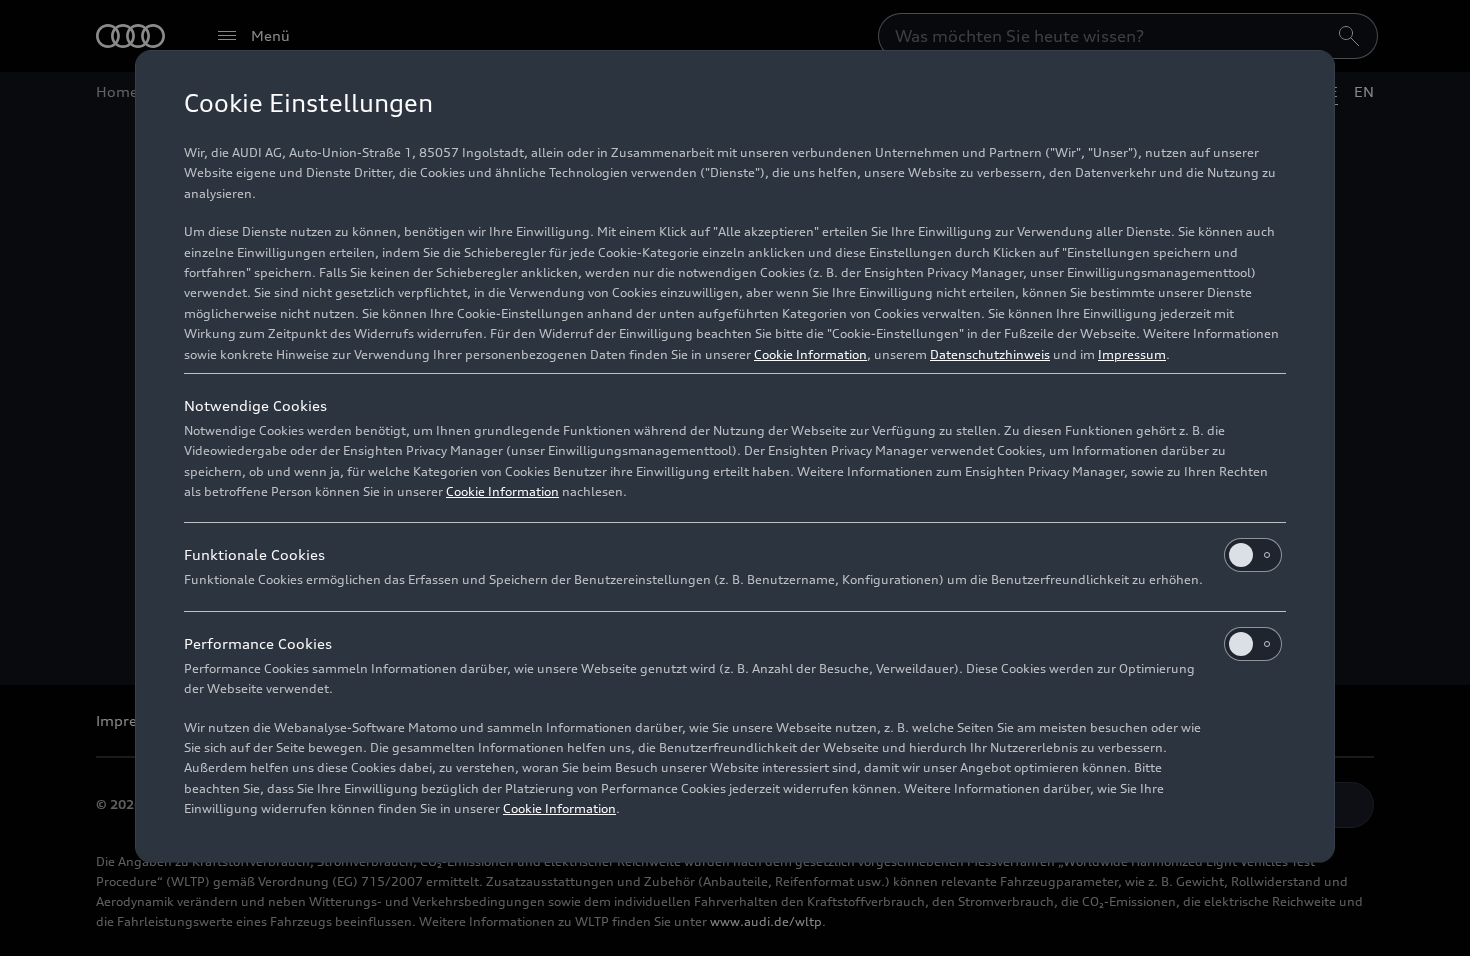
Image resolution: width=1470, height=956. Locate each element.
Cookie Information (810, 354)
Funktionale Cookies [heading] (254, 554)
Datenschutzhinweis (990, 354)
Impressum (1132, 354)
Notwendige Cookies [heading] (255, 405)
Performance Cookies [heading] (258, 643)
